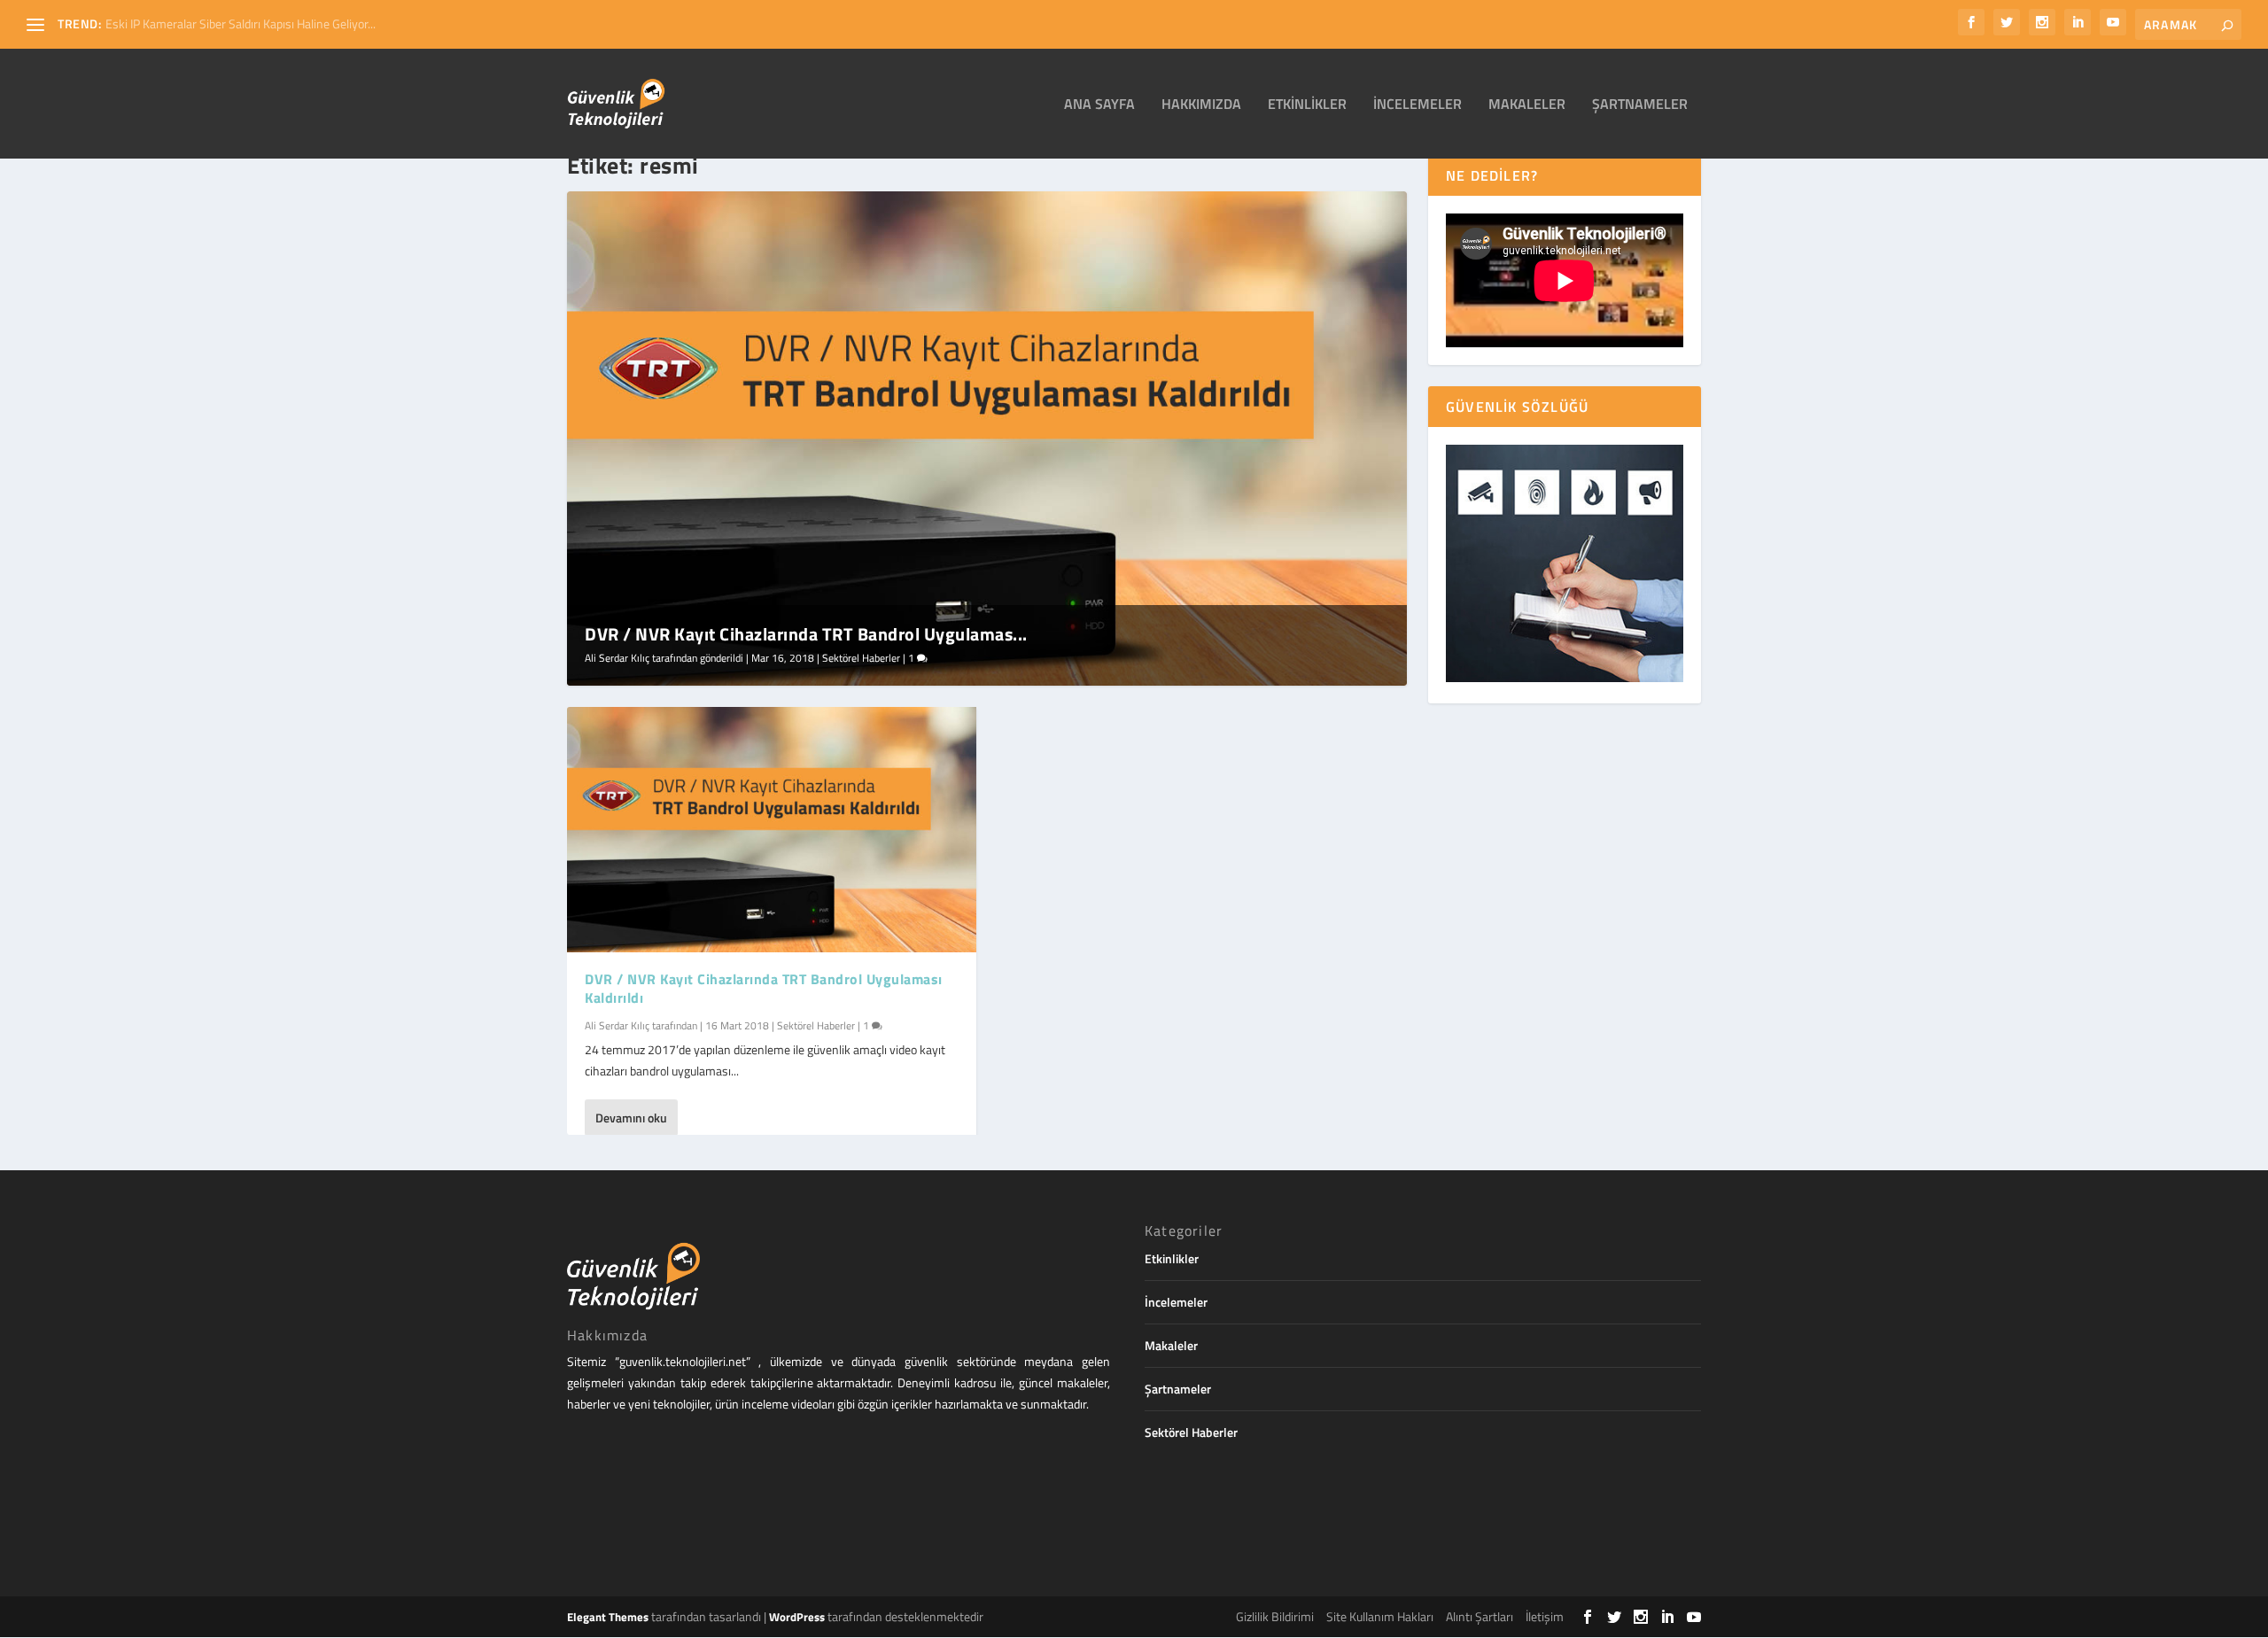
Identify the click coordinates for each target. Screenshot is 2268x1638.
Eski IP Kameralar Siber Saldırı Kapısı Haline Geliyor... (241, 23)
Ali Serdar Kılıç (617, 658)
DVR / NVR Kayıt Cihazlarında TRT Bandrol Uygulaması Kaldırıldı (764, 988)
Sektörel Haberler (861, 658)
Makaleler (1527, 105)
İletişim (1545, 1616)
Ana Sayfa (1099, 105)
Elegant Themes (608, 1617)
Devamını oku (631, 1118)
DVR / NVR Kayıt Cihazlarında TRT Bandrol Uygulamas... (806, 634)
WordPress (797, 1617)
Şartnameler (1640, 105)
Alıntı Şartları (1480, 1616)
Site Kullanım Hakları (1380, 1616)
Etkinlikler (1307, 105)
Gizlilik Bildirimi (1275, 1616)
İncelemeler (1417, 105)
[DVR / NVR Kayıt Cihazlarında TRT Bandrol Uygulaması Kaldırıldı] (772, 830)
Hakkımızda (1201, 105)
